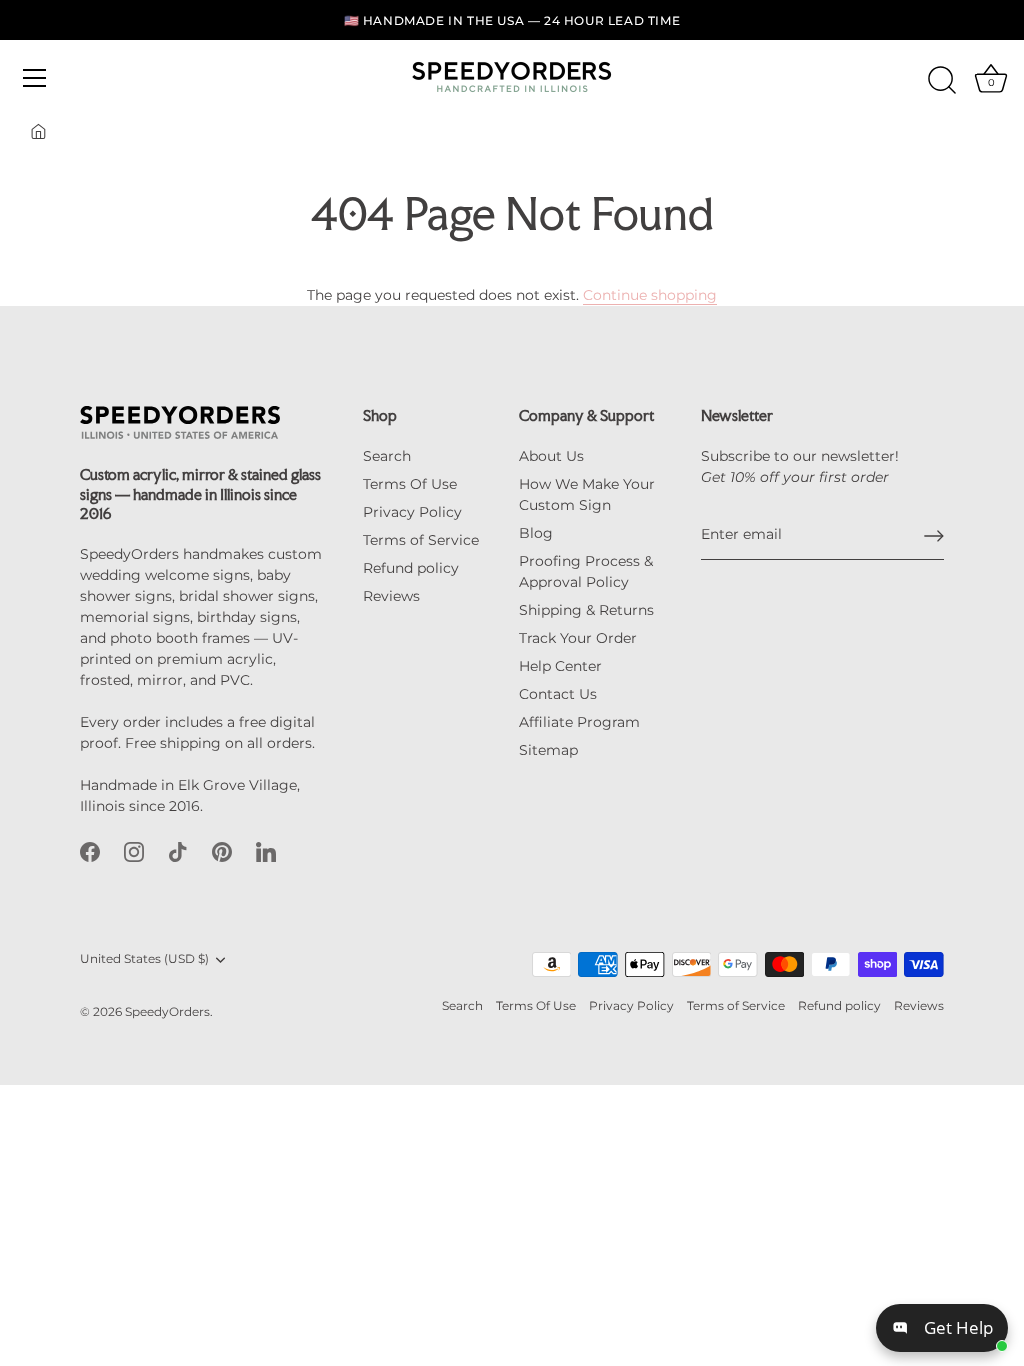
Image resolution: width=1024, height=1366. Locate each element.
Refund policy (411, 568)
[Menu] (35, 78)
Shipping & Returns (586, 610)
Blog (536, 533)
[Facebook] (90, 851)
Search (387, 456)
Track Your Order (578, 638)
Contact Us (558, 694)
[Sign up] (934, 536)
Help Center (560, 666)
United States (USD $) (144, 959)
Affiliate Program (579, 722)
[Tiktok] (178, 851)
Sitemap (548, 750)
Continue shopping (650, 295)
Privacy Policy (412, 512)
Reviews (391, 596)
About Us (551, 456)
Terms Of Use (410, 484)
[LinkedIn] (266, 851)
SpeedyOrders (167, 1011)
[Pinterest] (222, 851)
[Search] (942, 81)
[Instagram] (134, 851)
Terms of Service (421, 540)
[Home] (38, 131)
